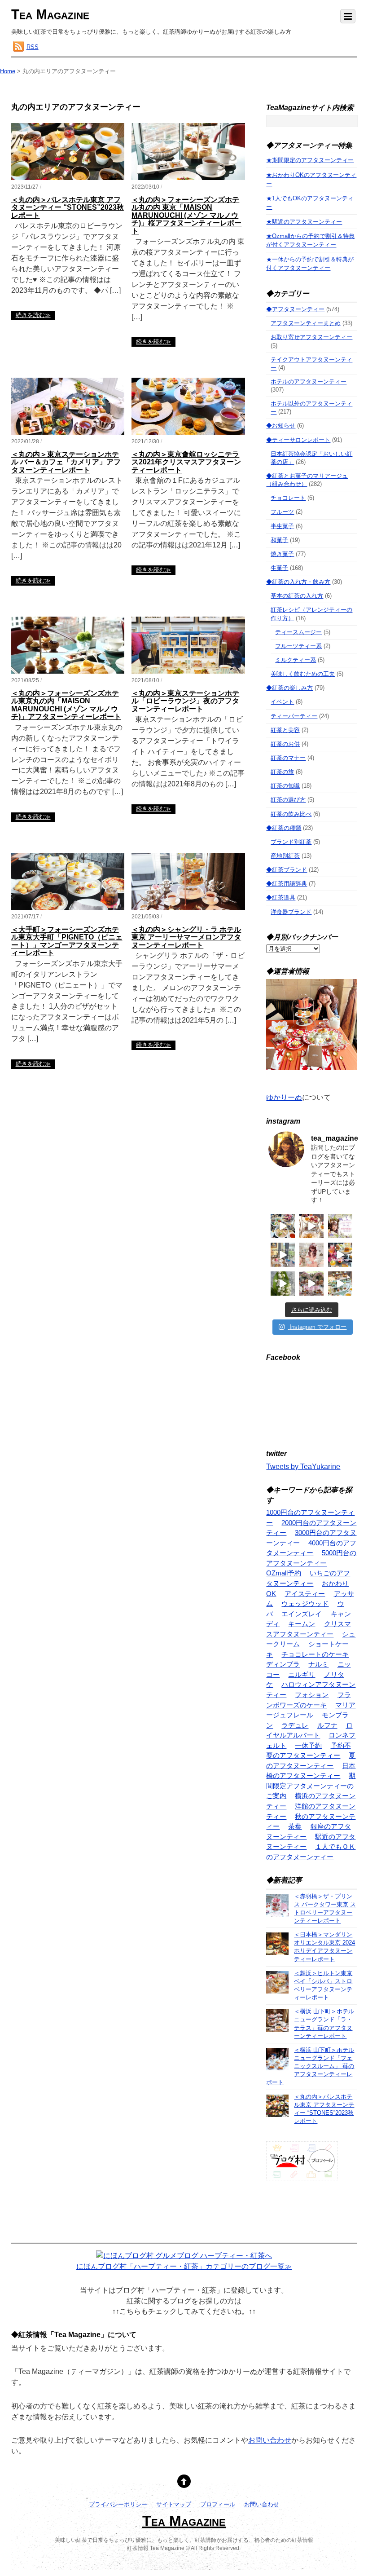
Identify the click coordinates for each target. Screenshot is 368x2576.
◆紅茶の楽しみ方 (289, 688)
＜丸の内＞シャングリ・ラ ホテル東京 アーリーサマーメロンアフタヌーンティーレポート (186, 937)
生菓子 (279, 568)
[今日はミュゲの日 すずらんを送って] (283, 1284)
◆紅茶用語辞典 (287, 884)
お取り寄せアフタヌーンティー (311, 337)
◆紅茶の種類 (284, 828)
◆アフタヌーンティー (295, 309)
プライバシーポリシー (118, 2505)
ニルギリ (302, 1674)
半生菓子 (282, 526)
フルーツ (282, 512)
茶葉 (295, 1826)
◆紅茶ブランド (287, 870)
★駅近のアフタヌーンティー (304, 222)
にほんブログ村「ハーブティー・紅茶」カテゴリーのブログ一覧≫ (184, 2266)
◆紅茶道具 (281, 898)
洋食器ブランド (291, 912)
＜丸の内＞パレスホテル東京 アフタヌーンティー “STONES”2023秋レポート (68, 207)
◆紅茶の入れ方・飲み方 (298, 582)
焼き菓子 (282, 554)
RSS (33, 47)
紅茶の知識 (285, 786)
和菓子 (279, 540)
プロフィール (218, 2505)
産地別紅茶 (285, 856)
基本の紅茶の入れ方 (297, 596)
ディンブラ (283, 1664)
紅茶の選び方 (288, 800)
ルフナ (327, 1725)
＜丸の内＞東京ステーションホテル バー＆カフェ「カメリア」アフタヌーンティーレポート (66, 462)
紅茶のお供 (285, 744)
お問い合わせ (270, 2440)
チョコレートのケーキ (315, 1654)
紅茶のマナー (288, 758)
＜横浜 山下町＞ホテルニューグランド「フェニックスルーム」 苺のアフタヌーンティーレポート (310, 2066)
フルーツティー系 (298, 646)
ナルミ (318, 1664)
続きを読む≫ (33, 315)
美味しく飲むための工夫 (303, 674)
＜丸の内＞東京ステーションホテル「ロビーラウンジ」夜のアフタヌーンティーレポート (185, 701)
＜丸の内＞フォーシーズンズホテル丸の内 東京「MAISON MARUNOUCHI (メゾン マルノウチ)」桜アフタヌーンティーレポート (186, 215)
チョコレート (288, 498)
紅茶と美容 (285, 730)
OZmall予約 (284, 1573)
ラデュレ (295, 1725)
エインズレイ (302, 1614)
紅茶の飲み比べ (291, 814)
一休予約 (308, 1745)
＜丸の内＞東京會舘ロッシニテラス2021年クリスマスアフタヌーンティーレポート (186, 462)
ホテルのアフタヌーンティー (309, 382)
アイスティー (305, 1594)
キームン (302, 1624)
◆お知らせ (281, 426)
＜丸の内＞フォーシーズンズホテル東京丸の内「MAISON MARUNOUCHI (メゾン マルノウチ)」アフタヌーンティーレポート (66, 705)
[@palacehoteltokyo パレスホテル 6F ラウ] (283, 1226)
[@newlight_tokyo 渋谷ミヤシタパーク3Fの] (311, 1284)
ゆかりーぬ (284, 1097)
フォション (312, 1695)
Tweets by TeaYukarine (303, 1467)
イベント (282, 702)
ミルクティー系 (296, 660)
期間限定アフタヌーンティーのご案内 (311, 1786)
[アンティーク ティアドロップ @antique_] (340, 1226)
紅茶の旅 (282, 772)
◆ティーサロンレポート (298, 440)
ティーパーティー (294, 716)
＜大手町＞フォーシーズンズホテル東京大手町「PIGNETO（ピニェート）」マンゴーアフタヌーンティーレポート (67, 941)
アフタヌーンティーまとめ (306, 323)
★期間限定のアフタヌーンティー (310, 160)
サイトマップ (174, 2505)
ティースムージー (298, 632)
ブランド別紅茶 (291, 842)
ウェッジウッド (305, 1603)
